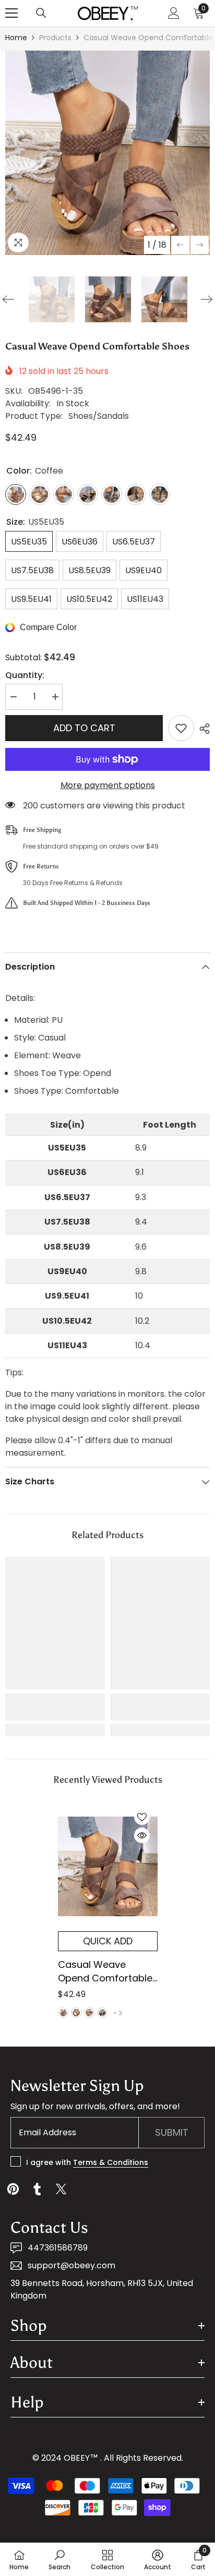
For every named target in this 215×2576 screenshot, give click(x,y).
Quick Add (108, 1941)
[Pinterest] (13, 2189)
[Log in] (174, 13)
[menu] (11, 13)
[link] (55, 1707)
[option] (107, 153)
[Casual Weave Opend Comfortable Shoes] (108, 1866)
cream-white (76, 2013)
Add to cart (84, 728)
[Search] (41, 13)
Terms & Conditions (111, 2162)
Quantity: (25, 675)
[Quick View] (142, 1835)
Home (16, 38)
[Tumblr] (37, 2189)
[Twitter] (61, 2189)
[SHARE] (202, 729)
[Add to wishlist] (181, 728)
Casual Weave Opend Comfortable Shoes (105, 1972)
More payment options (108, 785)
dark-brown (89, 2013)
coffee (63, 2013)
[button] (180, 245)
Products (55, 38)
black (102, 2013)
